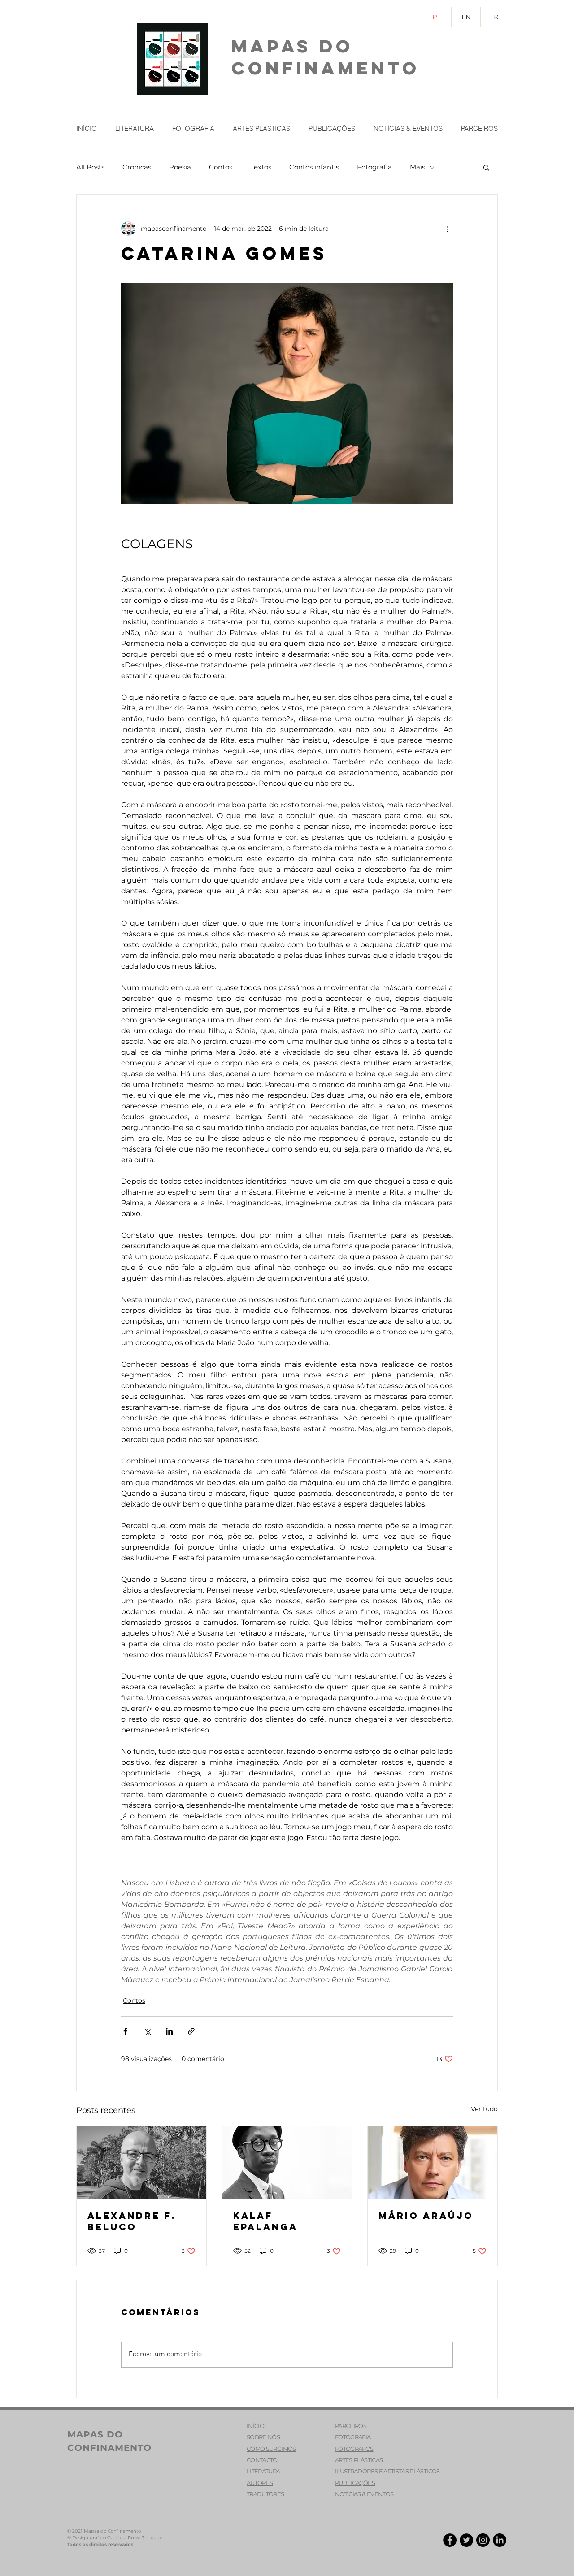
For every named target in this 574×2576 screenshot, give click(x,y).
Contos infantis (314, 167)
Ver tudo (484, 2109)
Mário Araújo (426, 2215)
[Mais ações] (448, 229)
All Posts (90, 167)
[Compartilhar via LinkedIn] (169, 2031)
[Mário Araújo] (433, 2162)
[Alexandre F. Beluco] (141, 2162)
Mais (417, 167)
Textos (261, 167)
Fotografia (374, 167)
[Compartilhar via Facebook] (125, 2031)
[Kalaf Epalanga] (287, 2162)
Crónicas (137, 167)
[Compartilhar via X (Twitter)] (147, 2031)
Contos (221, 167)
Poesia (180, 167)
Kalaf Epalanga (265, 2221)
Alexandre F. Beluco (132, 2221)
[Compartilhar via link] (191, 2031)
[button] (486, 167)
